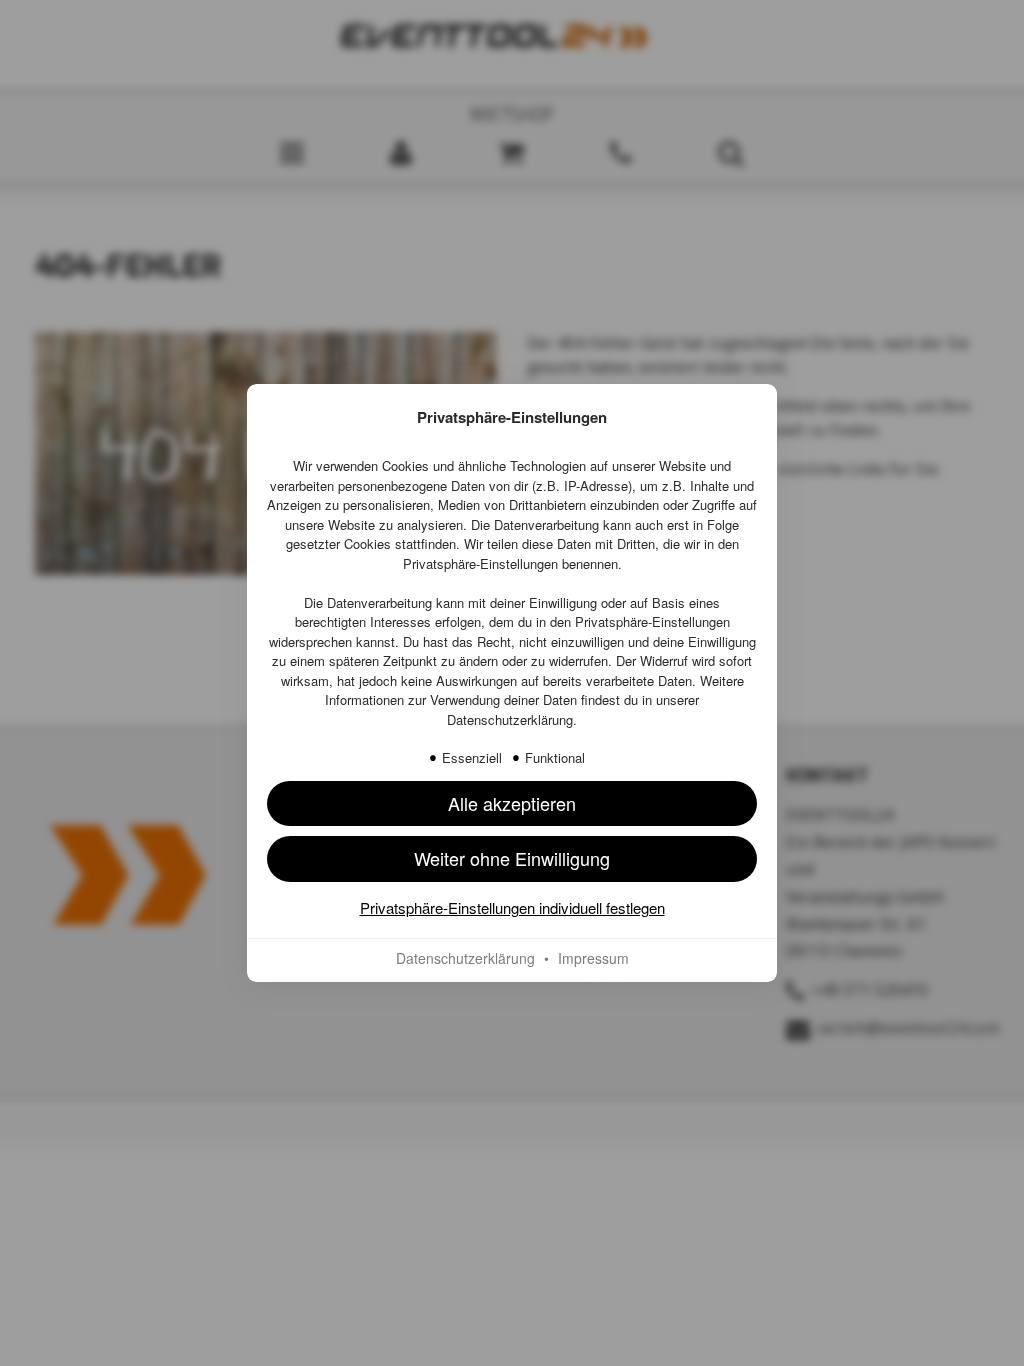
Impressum (593, 958)
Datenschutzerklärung (510, 719)
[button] (512, 803)
